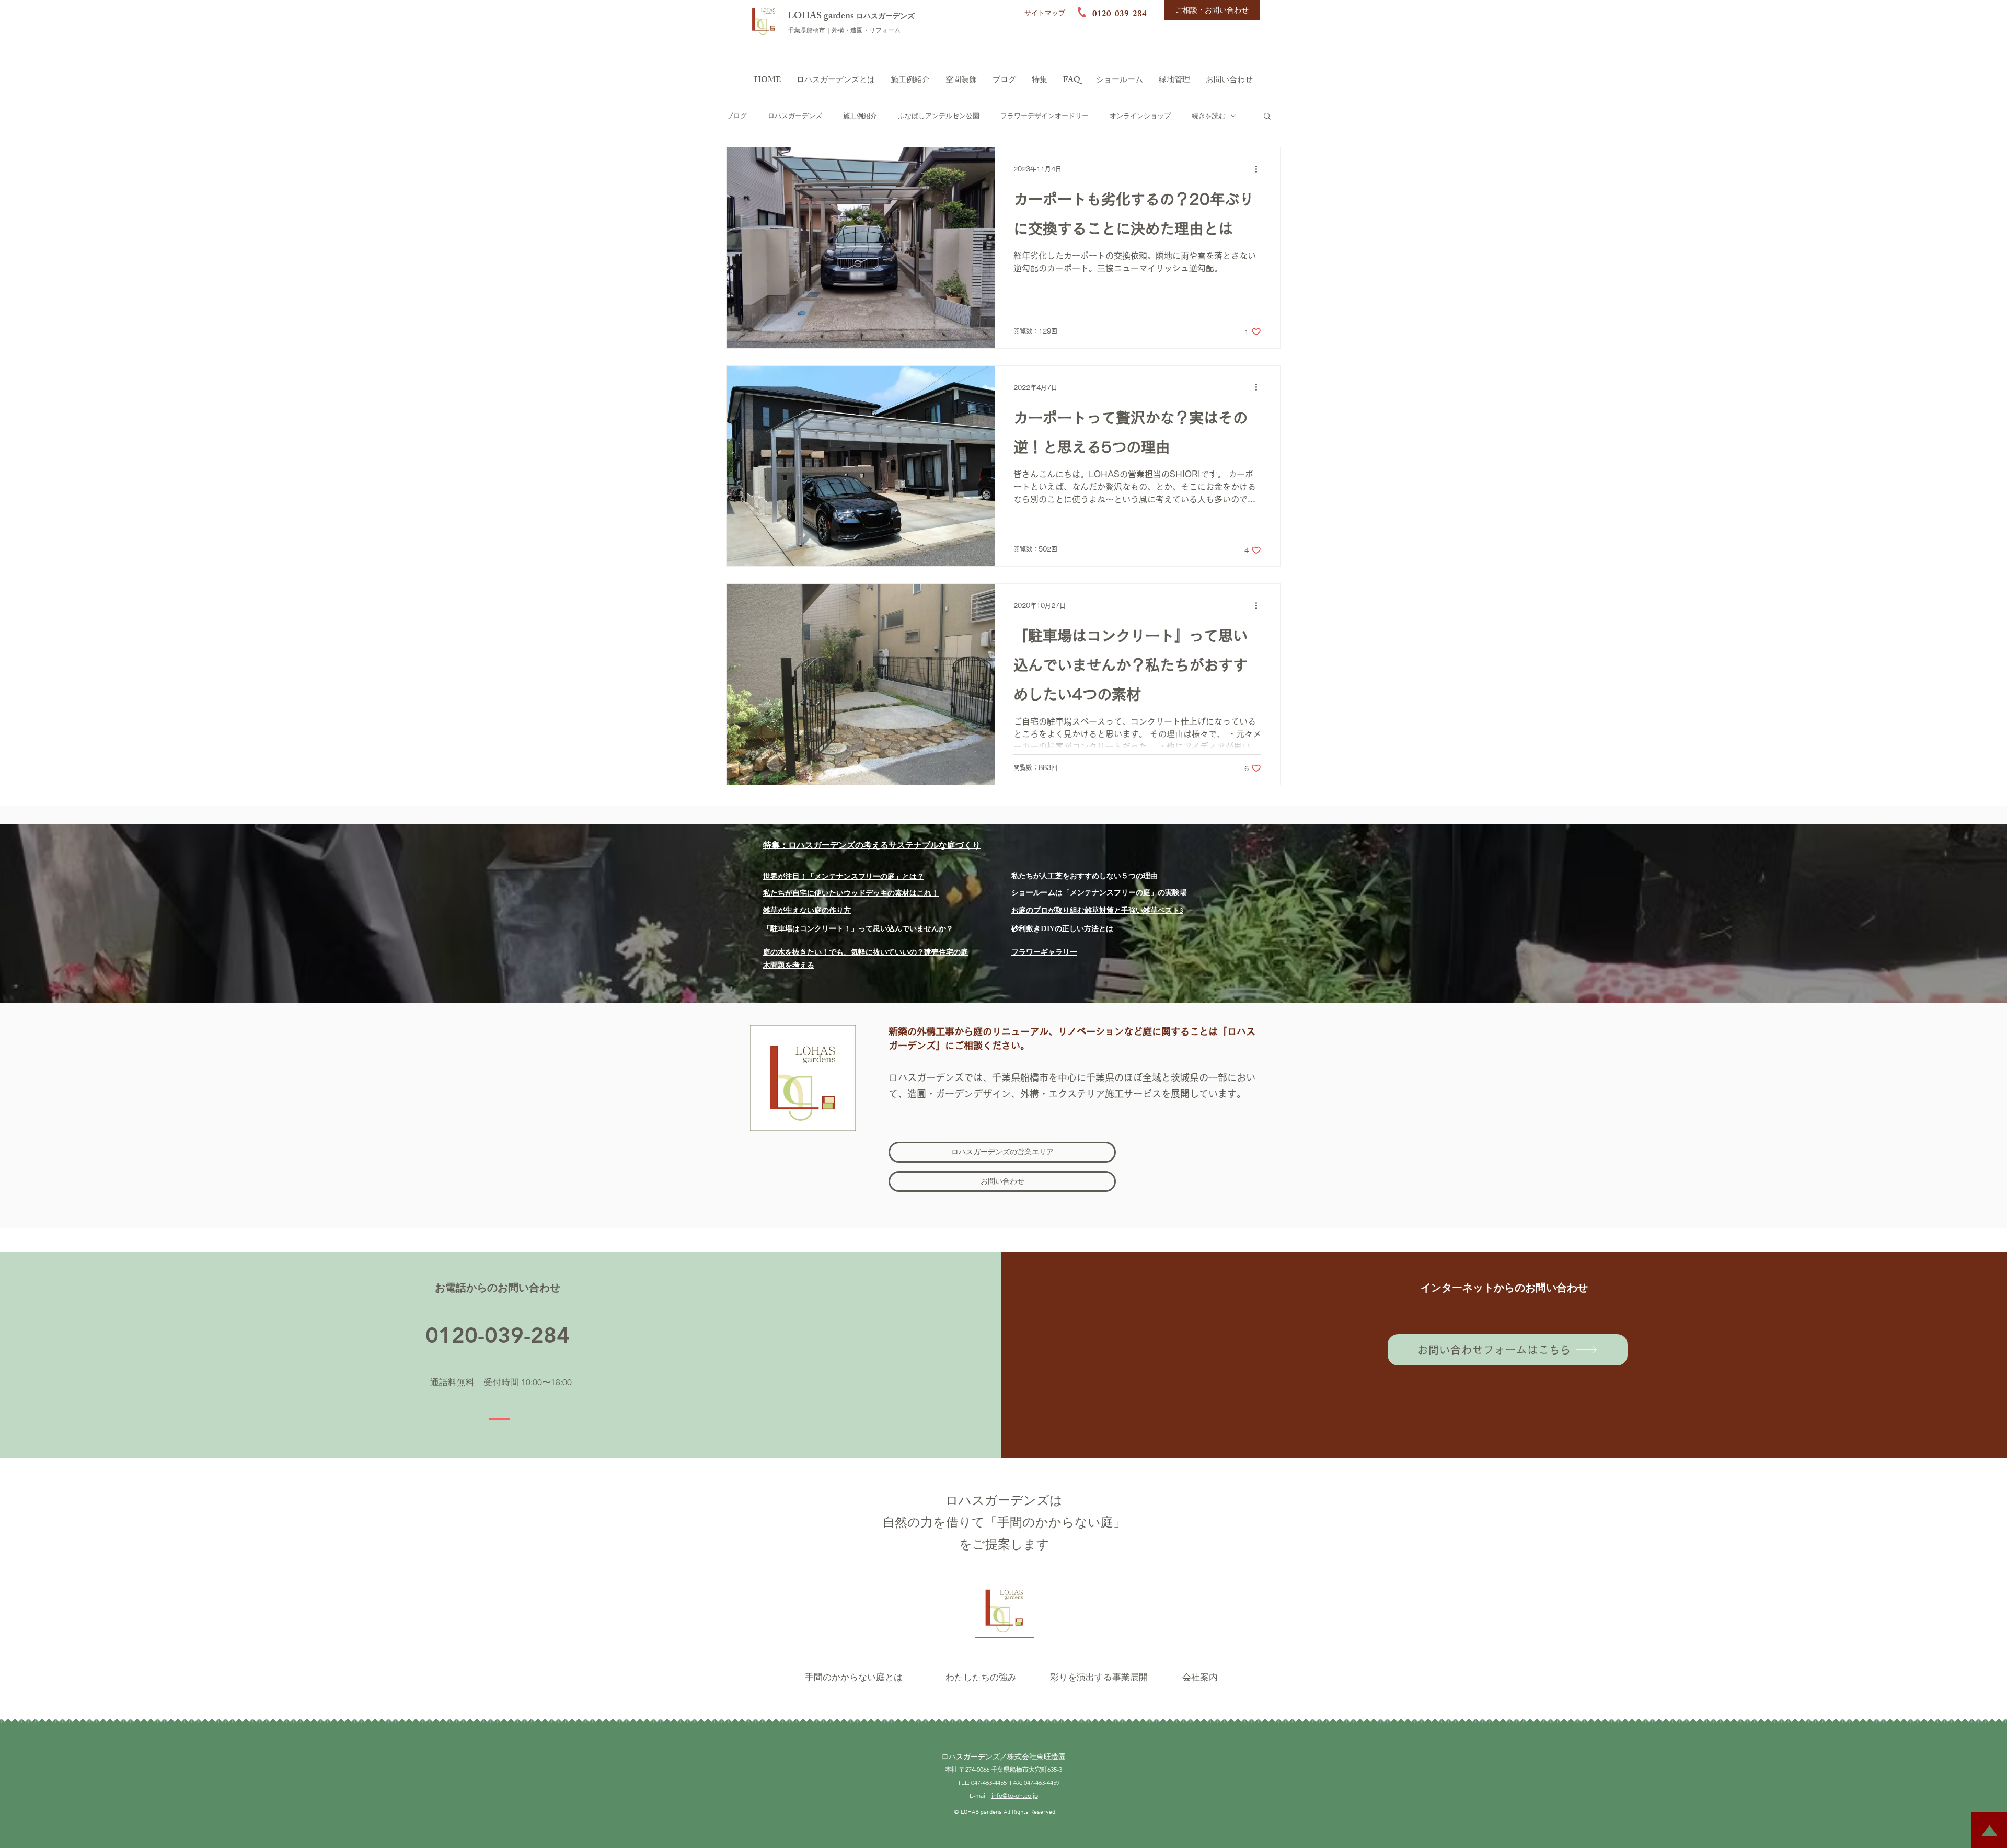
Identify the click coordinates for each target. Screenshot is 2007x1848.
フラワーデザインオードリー (1045, 116)
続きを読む (1209, 116)
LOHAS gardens (822, 17)
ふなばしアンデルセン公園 (939, 116)
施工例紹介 (860, 116)
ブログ (737, 116)
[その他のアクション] (1260, 169)
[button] (1267, 117)
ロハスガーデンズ (885, 17)
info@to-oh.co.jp (1015, 1795)
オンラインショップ (1140, 116)
